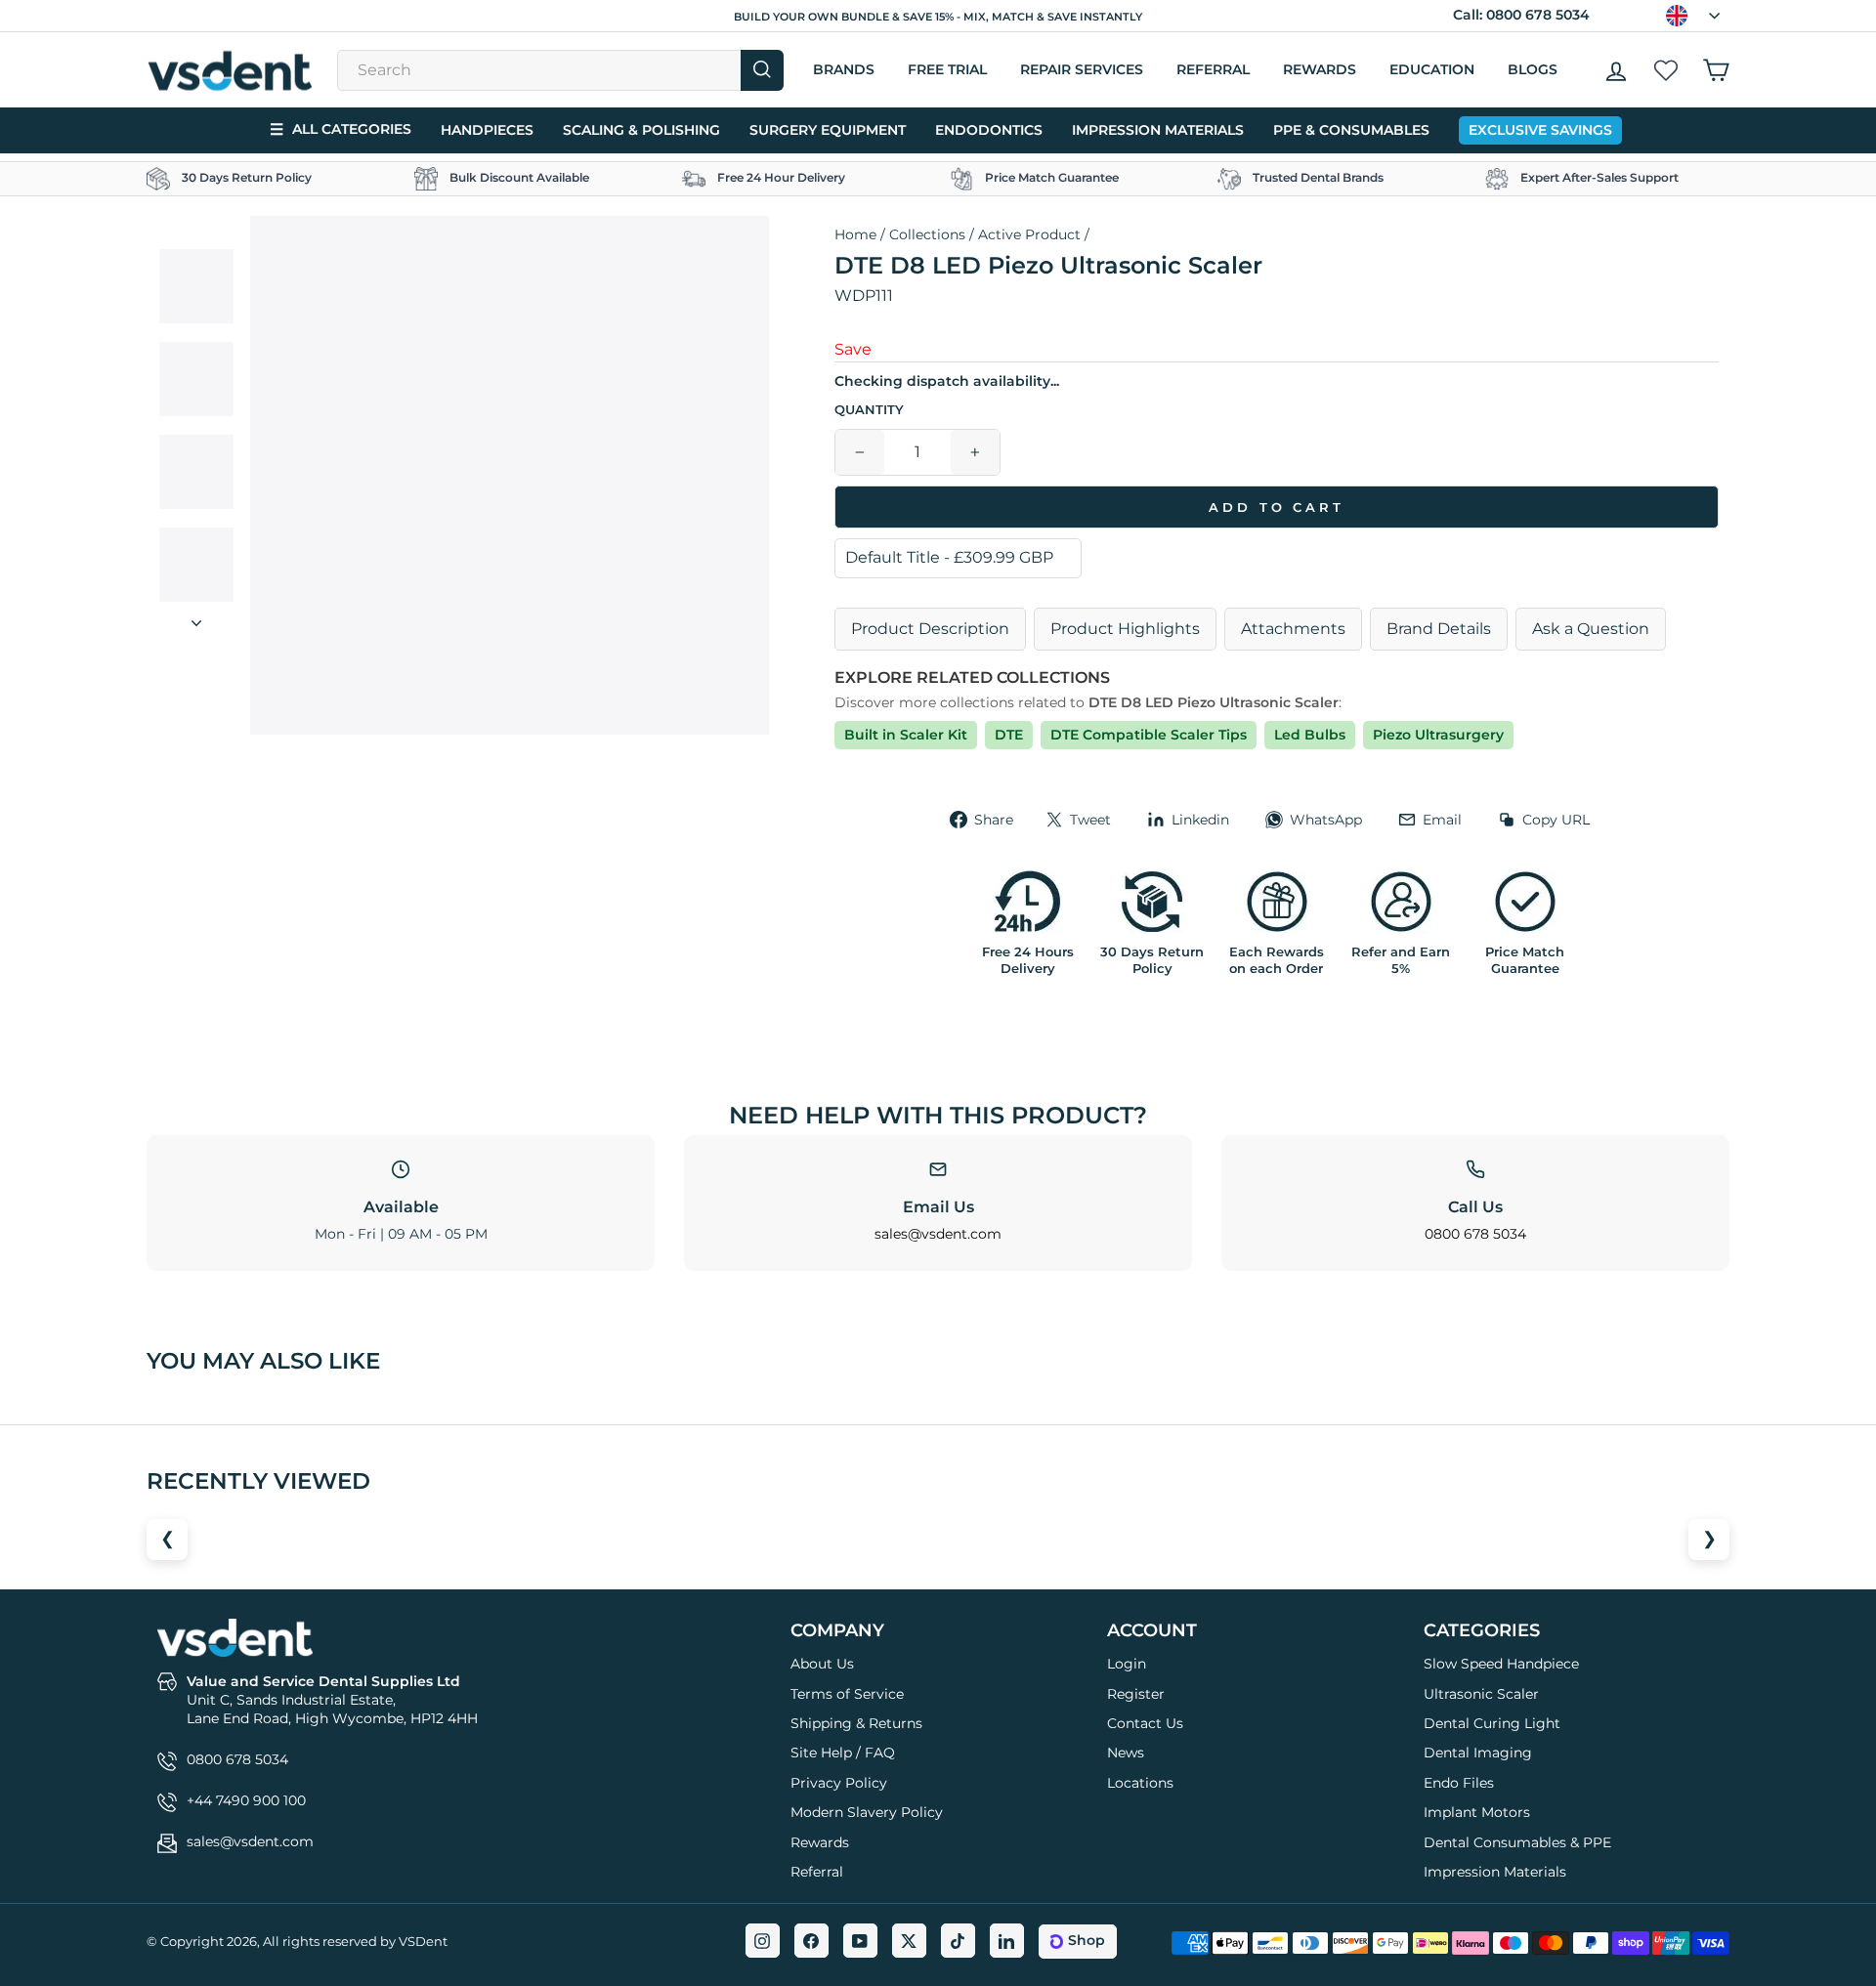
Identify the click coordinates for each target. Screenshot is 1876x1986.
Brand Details (1439, 629)
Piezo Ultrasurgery (1438, 735)
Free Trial (947, 69)
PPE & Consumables (1351, 130)
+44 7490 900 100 (246, 1800)
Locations (1140, 1783)
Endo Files (1459, 1783)
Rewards (1320, 69)
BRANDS (844, 69)
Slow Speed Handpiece (1501, 1664)
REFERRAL (1213, 69)
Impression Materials (1158, 130)
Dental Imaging (1478, 1753)
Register (1136, 1694)
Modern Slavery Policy (867, 1812)
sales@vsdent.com (938, 1234)
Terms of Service (847, 1694)
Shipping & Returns (856, 1723)
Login (1127, 1664)
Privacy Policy (839, 1783)
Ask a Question (1591, 629)
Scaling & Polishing (641, 130)
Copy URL (1556, 820)
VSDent (423, 1941)
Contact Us (1145, 1723)
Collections (927, 234)
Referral (817, 1872)
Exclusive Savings (1540, 130)
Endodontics (989, 130)
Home (855, 234)
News (1126, 1753)
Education (1432, 69)
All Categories (341, 129)
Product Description (930, 629)
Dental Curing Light (1492, 1723)
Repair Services (1082, 69)
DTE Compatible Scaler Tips (1149, 735)
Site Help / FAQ (843, 1753)
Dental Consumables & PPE (1517, 1842)
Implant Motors (1477, 1812)
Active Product (1029, 234)
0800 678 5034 (1538, 15)
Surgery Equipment (828, 130)
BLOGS (1533, 69)
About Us (822, 1664)
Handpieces (487, 130)
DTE (1009, 735)
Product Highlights (1125, 629)
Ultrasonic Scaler (1481, 1694)
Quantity (869, 410)
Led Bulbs (1310, 735)
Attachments (1293, 629)
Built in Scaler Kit (906, 735)
